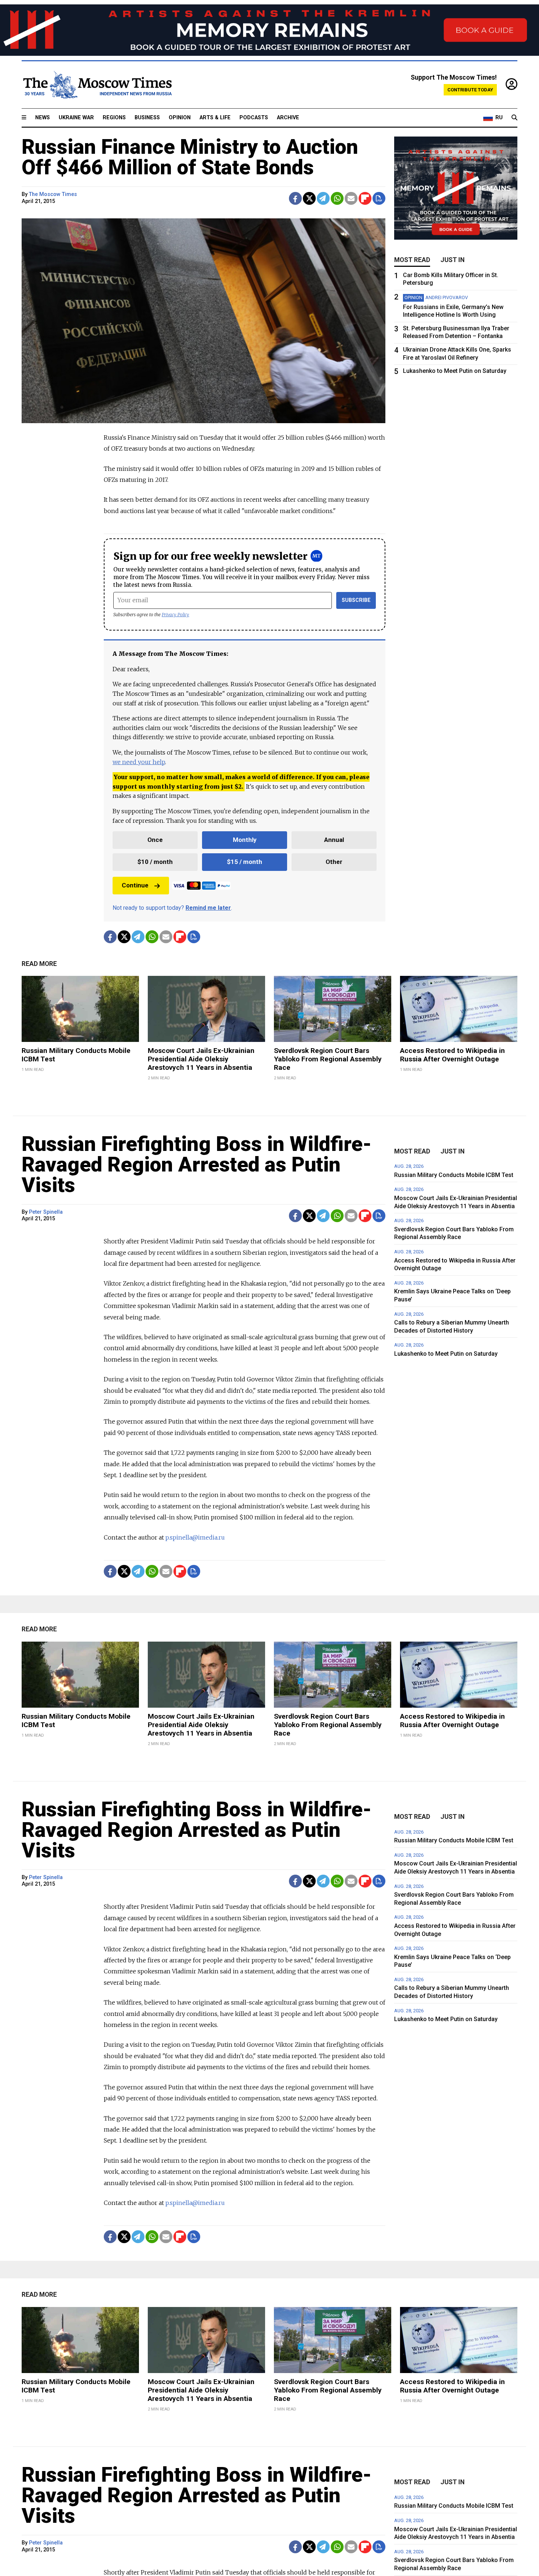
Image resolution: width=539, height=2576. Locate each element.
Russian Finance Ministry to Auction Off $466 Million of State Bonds (190, 157)
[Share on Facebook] (295, 198)
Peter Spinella (46, 1212)
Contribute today (470, 90)
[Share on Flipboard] (365, 198)
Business (147, 118)
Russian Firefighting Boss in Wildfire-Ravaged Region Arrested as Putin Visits (197, 1165)
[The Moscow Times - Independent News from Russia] (97, 85)
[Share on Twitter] (309, 198)
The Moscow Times (53, 194)
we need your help (139, 762)
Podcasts (254, 118)
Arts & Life (215, 118)
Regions (114, 118)
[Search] (514, 118)
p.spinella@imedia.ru (195, 1537)
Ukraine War (76, 118)
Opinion (180, 118)
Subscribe (356, 600)
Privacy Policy (175, 615)
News (43, 118)
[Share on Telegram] (323, 198)
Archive (288, 118)
